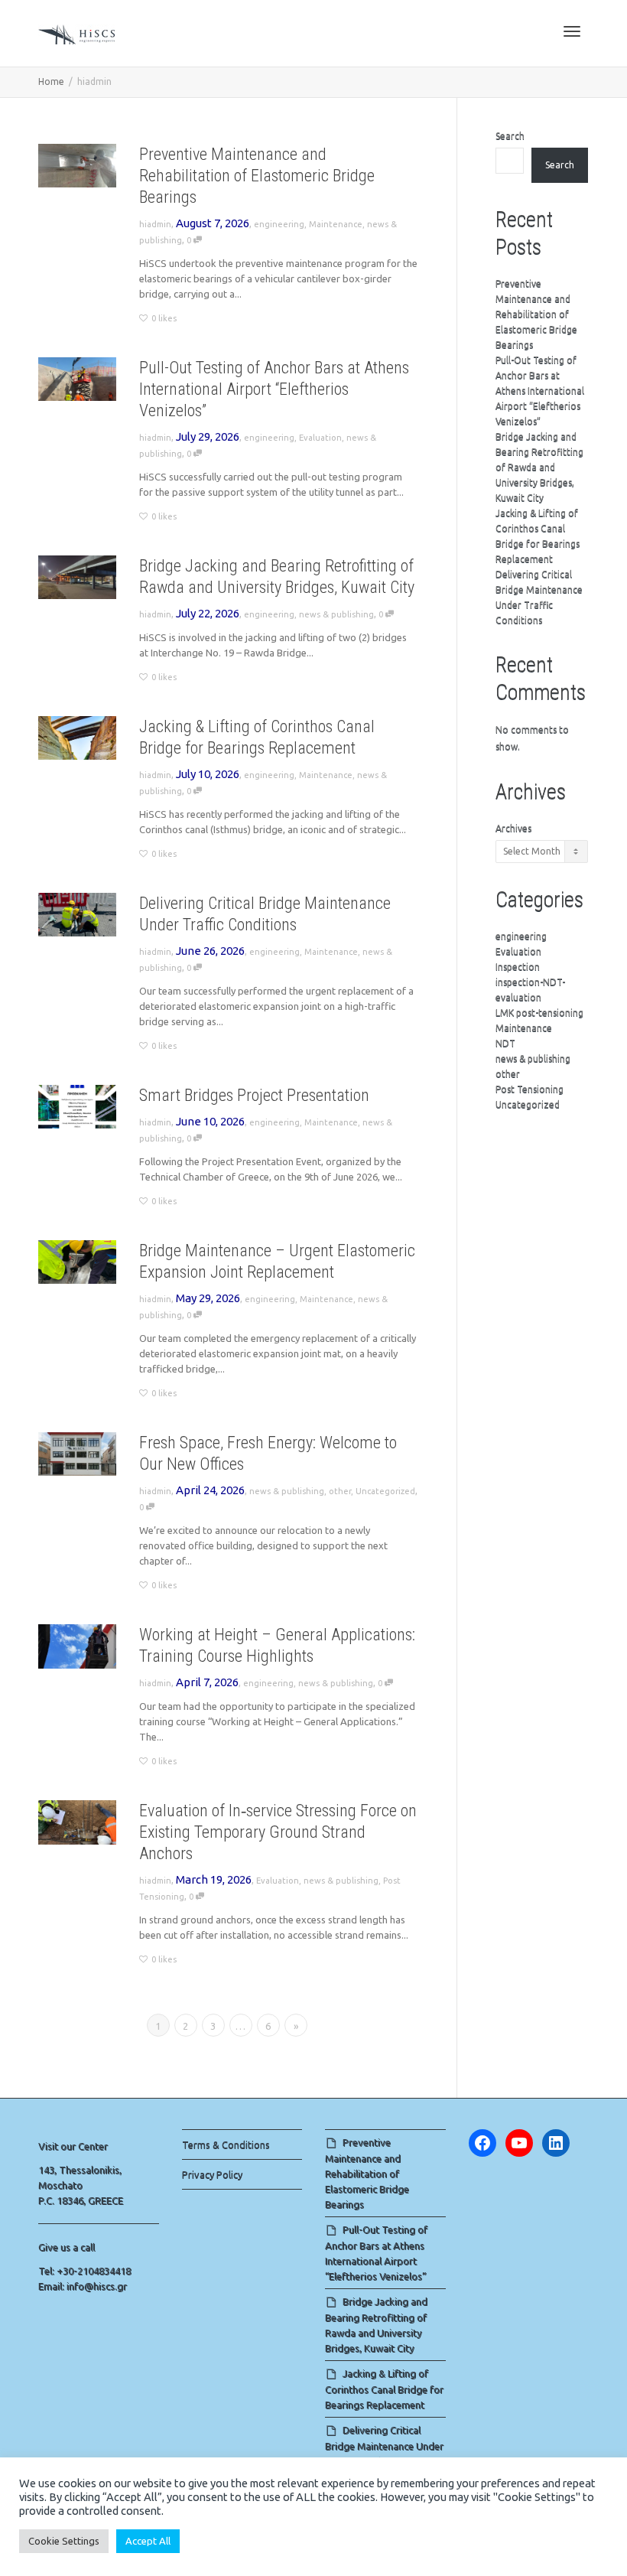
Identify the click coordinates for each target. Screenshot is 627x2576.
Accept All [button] (148, 2541)
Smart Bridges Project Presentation (254, 1095)
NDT (505, 1043)
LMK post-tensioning (539, 1013)
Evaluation (320, 438)
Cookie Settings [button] (64, 2541)
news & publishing (336, 614)
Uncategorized (385, 1491)
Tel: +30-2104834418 (84, 2271)
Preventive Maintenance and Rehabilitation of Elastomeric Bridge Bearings (257, 176)
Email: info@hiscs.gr (83, 2286)
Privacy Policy (212, 2174)
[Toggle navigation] (572, 31)
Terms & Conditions (226, 2144)
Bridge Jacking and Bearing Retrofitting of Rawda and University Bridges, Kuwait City (539, 467)
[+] (77, 166)
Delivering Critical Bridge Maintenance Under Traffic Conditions (384, 2446)
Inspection (518, 967)
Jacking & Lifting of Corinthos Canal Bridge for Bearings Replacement (384, 2389)
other (340, 1491)
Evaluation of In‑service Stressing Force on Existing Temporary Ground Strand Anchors (278, 1832)
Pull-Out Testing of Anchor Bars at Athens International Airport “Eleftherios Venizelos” (274, 389)
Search (510, 136)
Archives (513, 828)
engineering (279, 224)
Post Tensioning (530, 1089)
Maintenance (336, 224)
